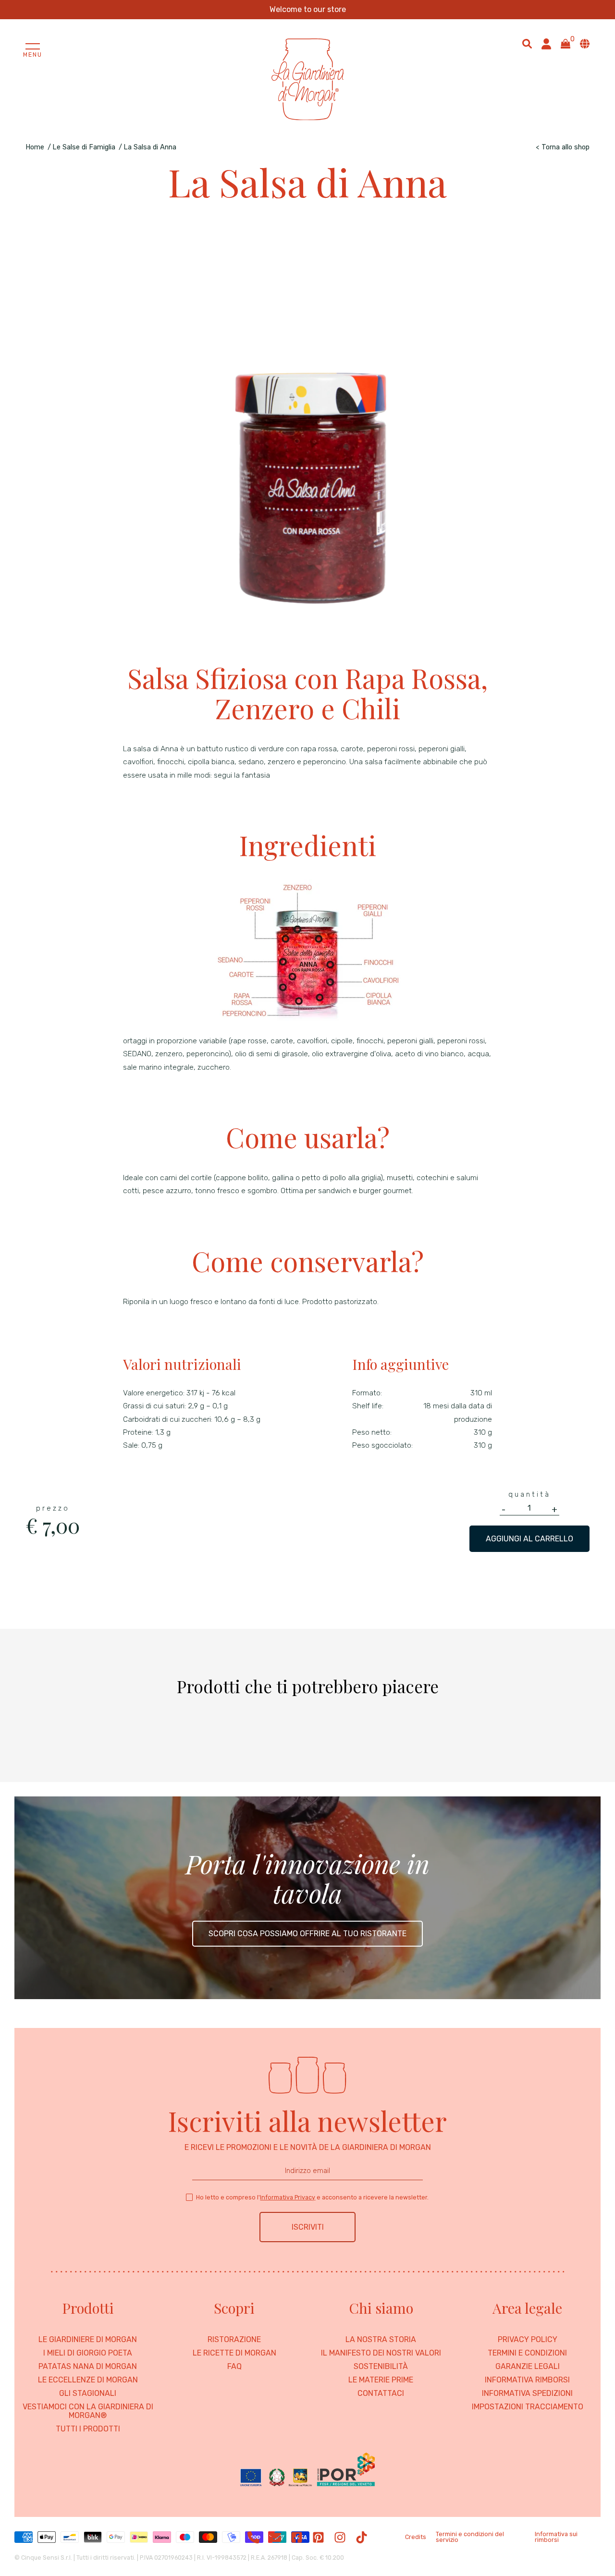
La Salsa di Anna (150, 147)
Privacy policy (528, 2340)
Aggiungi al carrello (529, 1539)
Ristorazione (234, 2340)
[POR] (307, 2470)
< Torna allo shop (563, 147)
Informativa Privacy (288, 2197)
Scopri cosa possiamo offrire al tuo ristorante (307, 1934)
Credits (416, 2537)
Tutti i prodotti (88, 2429)
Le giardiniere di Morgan (88, 2340)
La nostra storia (381, 2340)
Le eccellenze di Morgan (88, 2380)
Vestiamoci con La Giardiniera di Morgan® (88, 2411)
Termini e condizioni (527, 2353)
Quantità (529, 1494)
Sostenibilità (381, 2367)
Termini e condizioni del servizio (470, 2537)
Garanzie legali (528, 2367)
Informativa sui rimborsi (556, 2537)
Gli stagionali (88, 2393)
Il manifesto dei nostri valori (381, 2353)
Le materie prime (381, 2380)
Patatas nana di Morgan (88, 2367)
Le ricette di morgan (234, 2353)
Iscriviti (308, 2227)
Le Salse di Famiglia (84, 147)
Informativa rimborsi (527, 2380)
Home (35, 147)
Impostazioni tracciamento (528, 2407)
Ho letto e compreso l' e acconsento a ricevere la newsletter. (312, 2197)
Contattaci (381, 2393)
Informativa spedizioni (527, 2393)
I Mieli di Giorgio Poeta (88, 2353)
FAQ (234, 2367)
